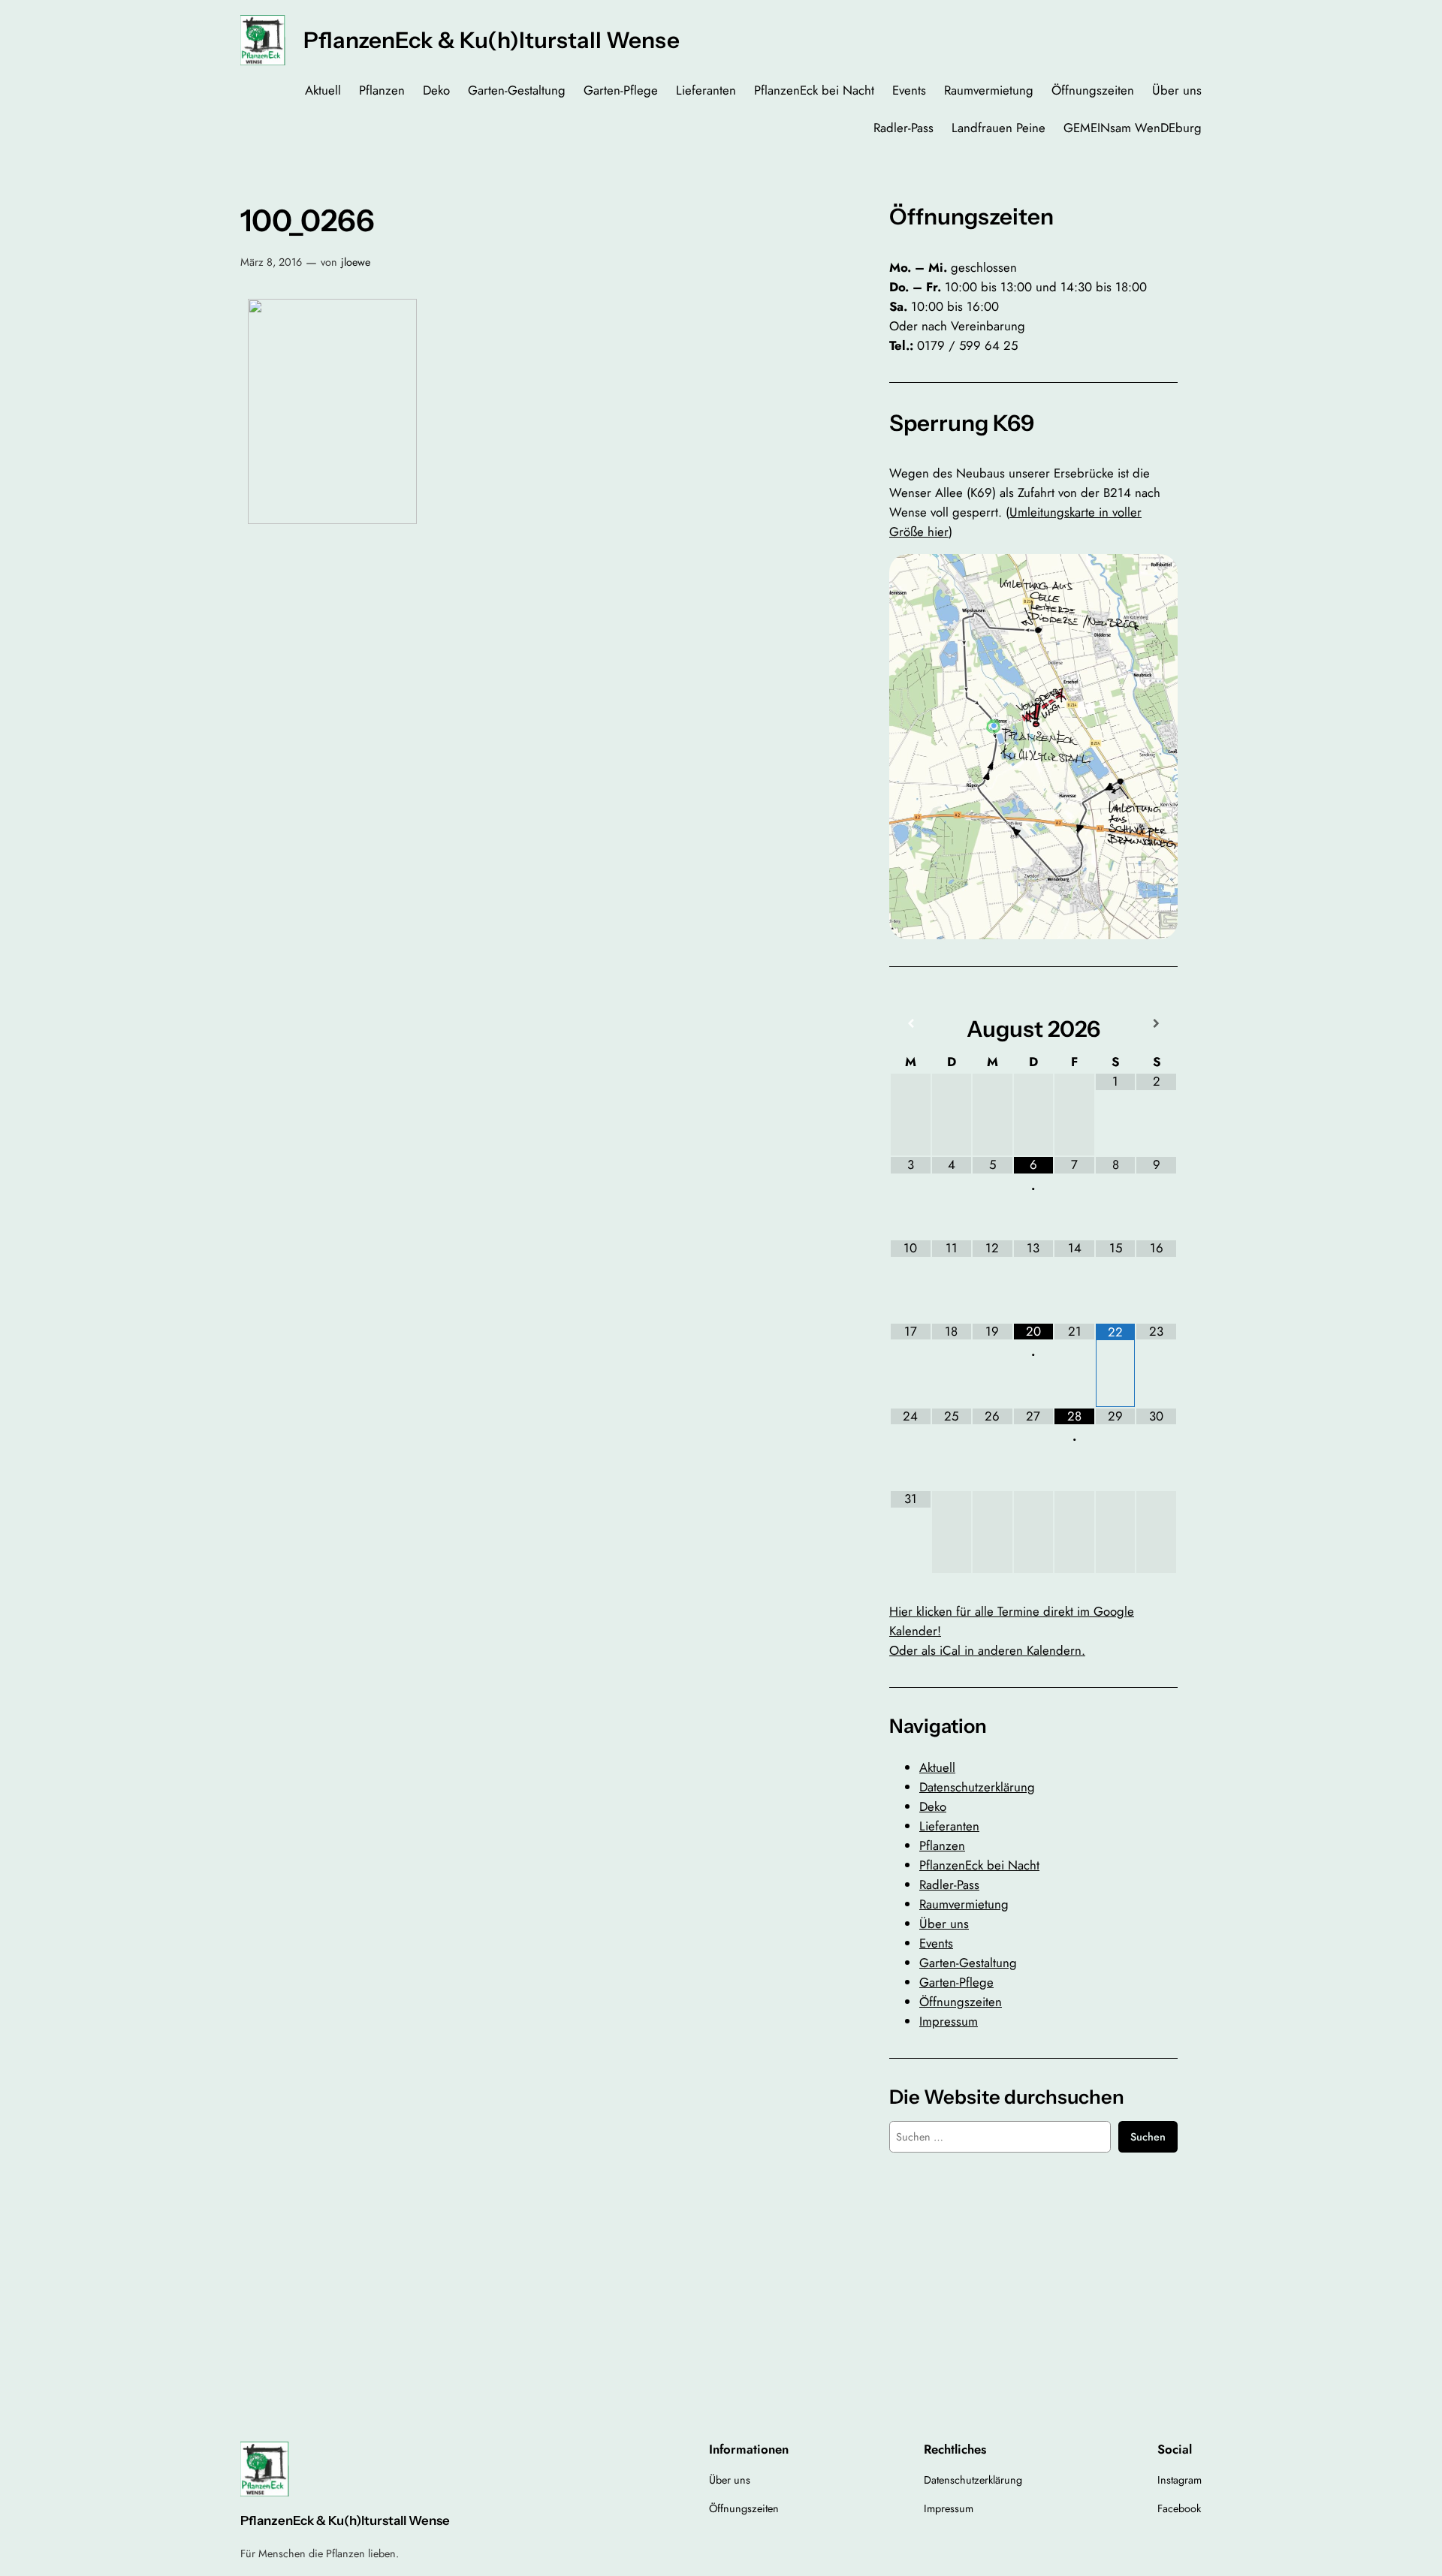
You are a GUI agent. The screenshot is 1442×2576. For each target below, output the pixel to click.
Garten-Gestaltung (968, 1963)
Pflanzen (942, 1845)
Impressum (949, 2021)
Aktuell (937, 1767)
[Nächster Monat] (1156, 1024)
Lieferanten (949, 1826)
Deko (933, 1806)
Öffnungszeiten (961, 2002)
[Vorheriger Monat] (911, 1024)
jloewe (356, 262)
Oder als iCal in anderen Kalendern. (987, 1650)
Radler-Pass (949, 1885)
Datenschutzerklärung (977, 1787)
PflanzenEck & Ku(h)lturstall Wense (492, 40)
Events (936, 1943)
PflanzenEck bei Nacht (979, 1865)
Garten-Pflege (956, 1982)
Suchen (1148, 2137)
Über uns (944, 1924)
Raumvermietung (964, 1904)
